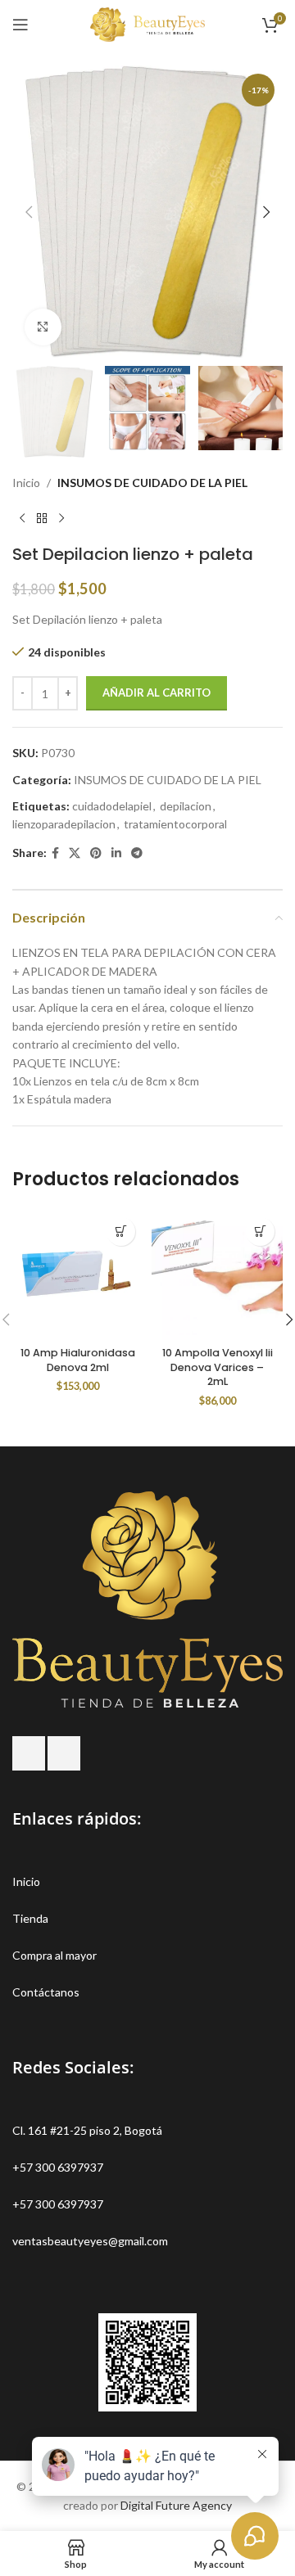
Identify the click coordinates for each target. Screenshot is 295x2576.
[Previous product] (22, 518)
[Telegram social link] (137, 853)
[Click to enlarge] (43, 327)
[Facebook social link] (55, 853)
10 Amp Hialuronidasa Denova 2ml (78, 1360)
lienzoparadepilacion (64, 824)
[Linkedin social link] (116, 853)
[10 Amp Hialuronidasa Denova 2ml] (78, 1274)
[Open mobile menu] (20, 25)
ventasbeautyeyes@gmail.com (90, 2241)
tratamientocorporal (175, 824)
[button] (29, 212)
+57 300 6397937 (58, 2167)
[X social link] (75, 853)
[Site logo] (147, 23)
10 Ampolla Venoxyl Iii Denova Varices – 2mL (218, 1367)
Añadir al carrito (157, 692)
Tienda (30, 1918)
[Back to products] (42, 518)
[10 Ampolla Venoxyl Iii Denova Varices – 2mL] (217, 1274)
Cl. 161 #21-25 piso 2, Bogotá (87, 2130)
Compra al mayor (54, 1955)
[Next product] (61, 518)
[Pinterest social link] (96, 853)
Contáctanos (46, 1992)
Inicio (26, 483)
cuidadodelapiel (112, 806)
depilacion (186, 806)
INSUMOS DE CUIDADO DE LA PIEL (152, 483)
